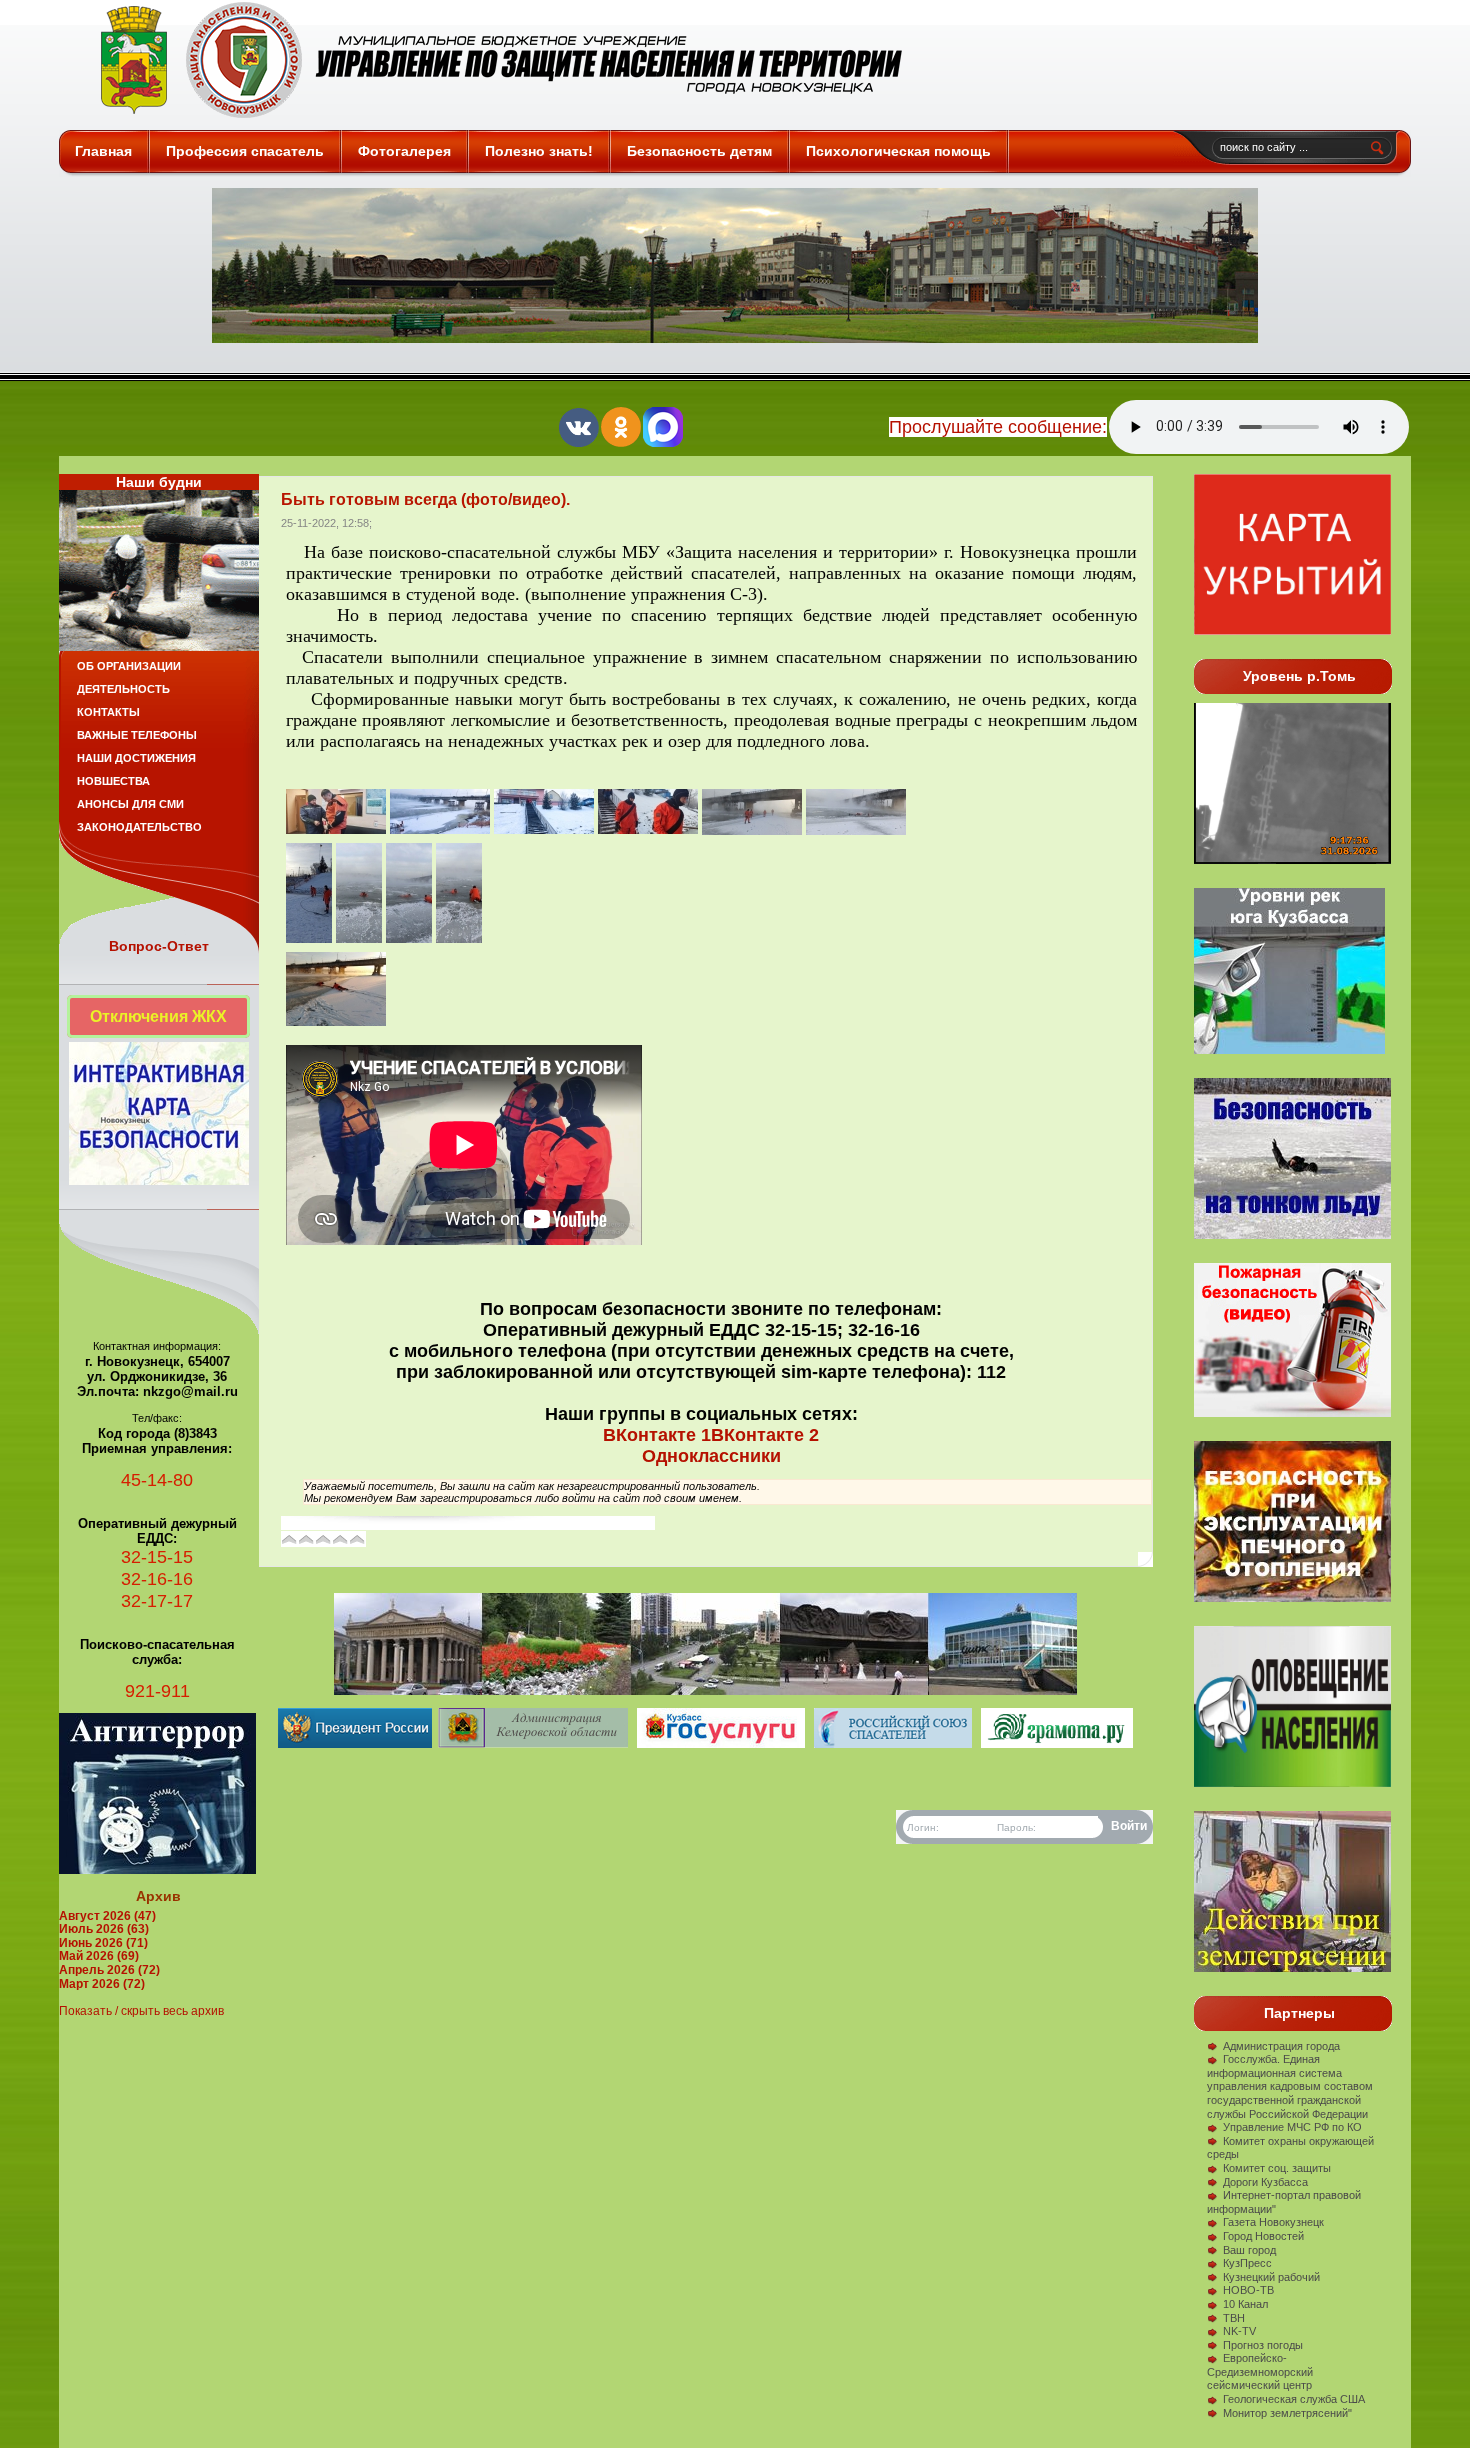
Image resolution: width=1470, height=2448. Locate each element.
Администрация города (1281, 2046)
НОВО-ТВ (1248, 2290)
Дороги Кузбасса (1265, 2182)
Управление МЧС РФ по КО (1292, 2127)
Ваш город (1249, 2250)
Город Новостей (1263, 2236)
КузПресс (1247, 2263)
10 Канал (1245, 2304)
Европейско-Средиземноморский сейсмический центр (1260, 2371)
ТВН (1234, 2318)
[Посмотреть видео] (1292, 1598)
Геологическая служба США (1294, 2399)
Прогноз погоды (1263, 2345)
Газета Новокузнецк (1273, 2222)
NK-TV (1239, 2331)
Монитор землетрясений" (1287, 2413)
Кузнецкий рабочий (1271, 2277)
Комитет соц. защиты (1277, 2168)
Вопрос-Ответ (159, 946)
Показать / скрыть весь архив (141, 2011)
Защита (492, 60)
